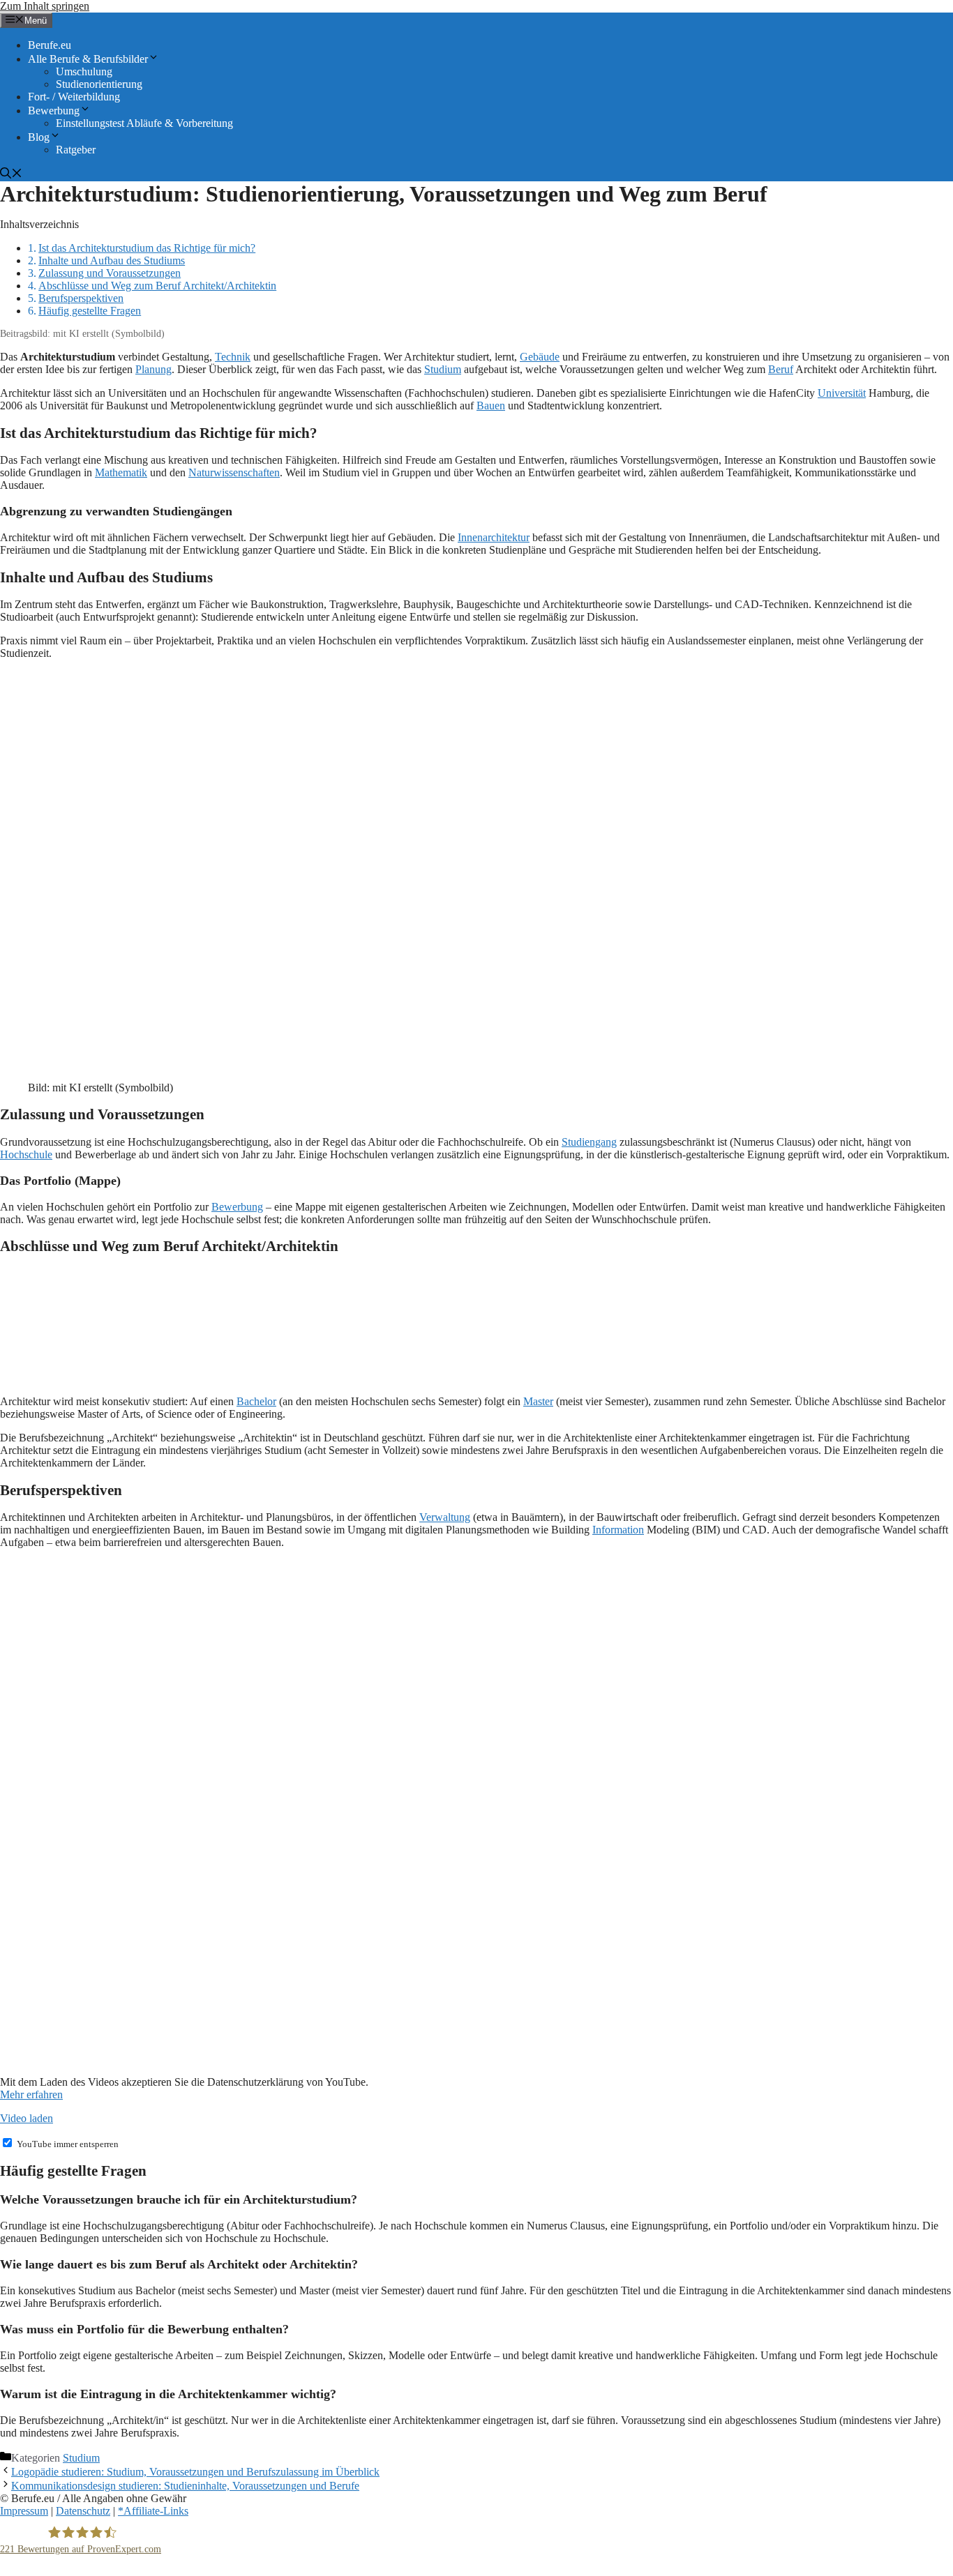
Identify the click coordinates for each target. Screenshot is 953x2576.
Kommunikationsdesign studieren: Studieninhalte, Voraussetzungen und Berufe (185, 2486)
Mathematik (121, 472)
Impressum (24, 2511)
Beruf (781, 369)
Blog (39, 137)
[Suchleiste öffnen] (11, 175)
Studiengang (589, 1142)
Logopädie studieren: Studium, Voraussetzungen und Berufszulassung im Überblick (195, 2472)
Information (618, 1530)
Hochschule (26, 1154)
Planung (153, 369)
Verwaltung (445, 1517)
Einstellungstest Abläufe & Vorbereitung (144, 123)
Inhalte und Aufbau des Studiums (112, 260)
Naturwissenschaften (234, 472)
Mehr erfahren (31, 2094)
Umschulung (84, 71)
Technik (233, 357)
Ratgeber (76, 150)
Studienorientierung (99, 84)
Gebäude (540, 357)
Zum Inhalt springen (45, 6)
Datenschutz (83, 2511)
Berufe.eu (50, 45)
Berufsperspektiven (81, 298)
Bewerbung (54, 111)
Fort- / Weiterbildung (74, 97)
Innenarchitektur (494, 537)
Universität (842, 393)
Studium (443, 369)
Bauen (491, 406)
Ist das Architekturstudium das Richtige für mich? (147, 248)
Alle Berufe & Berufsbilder (88, 59)
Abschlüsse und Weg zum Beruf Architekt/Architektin (157, 286)
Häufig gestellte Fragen (90, 311)
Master (538, 1401)
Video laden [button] (27, 2118)
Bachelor (256, 1401)
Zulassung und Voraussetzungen (110, 273)
